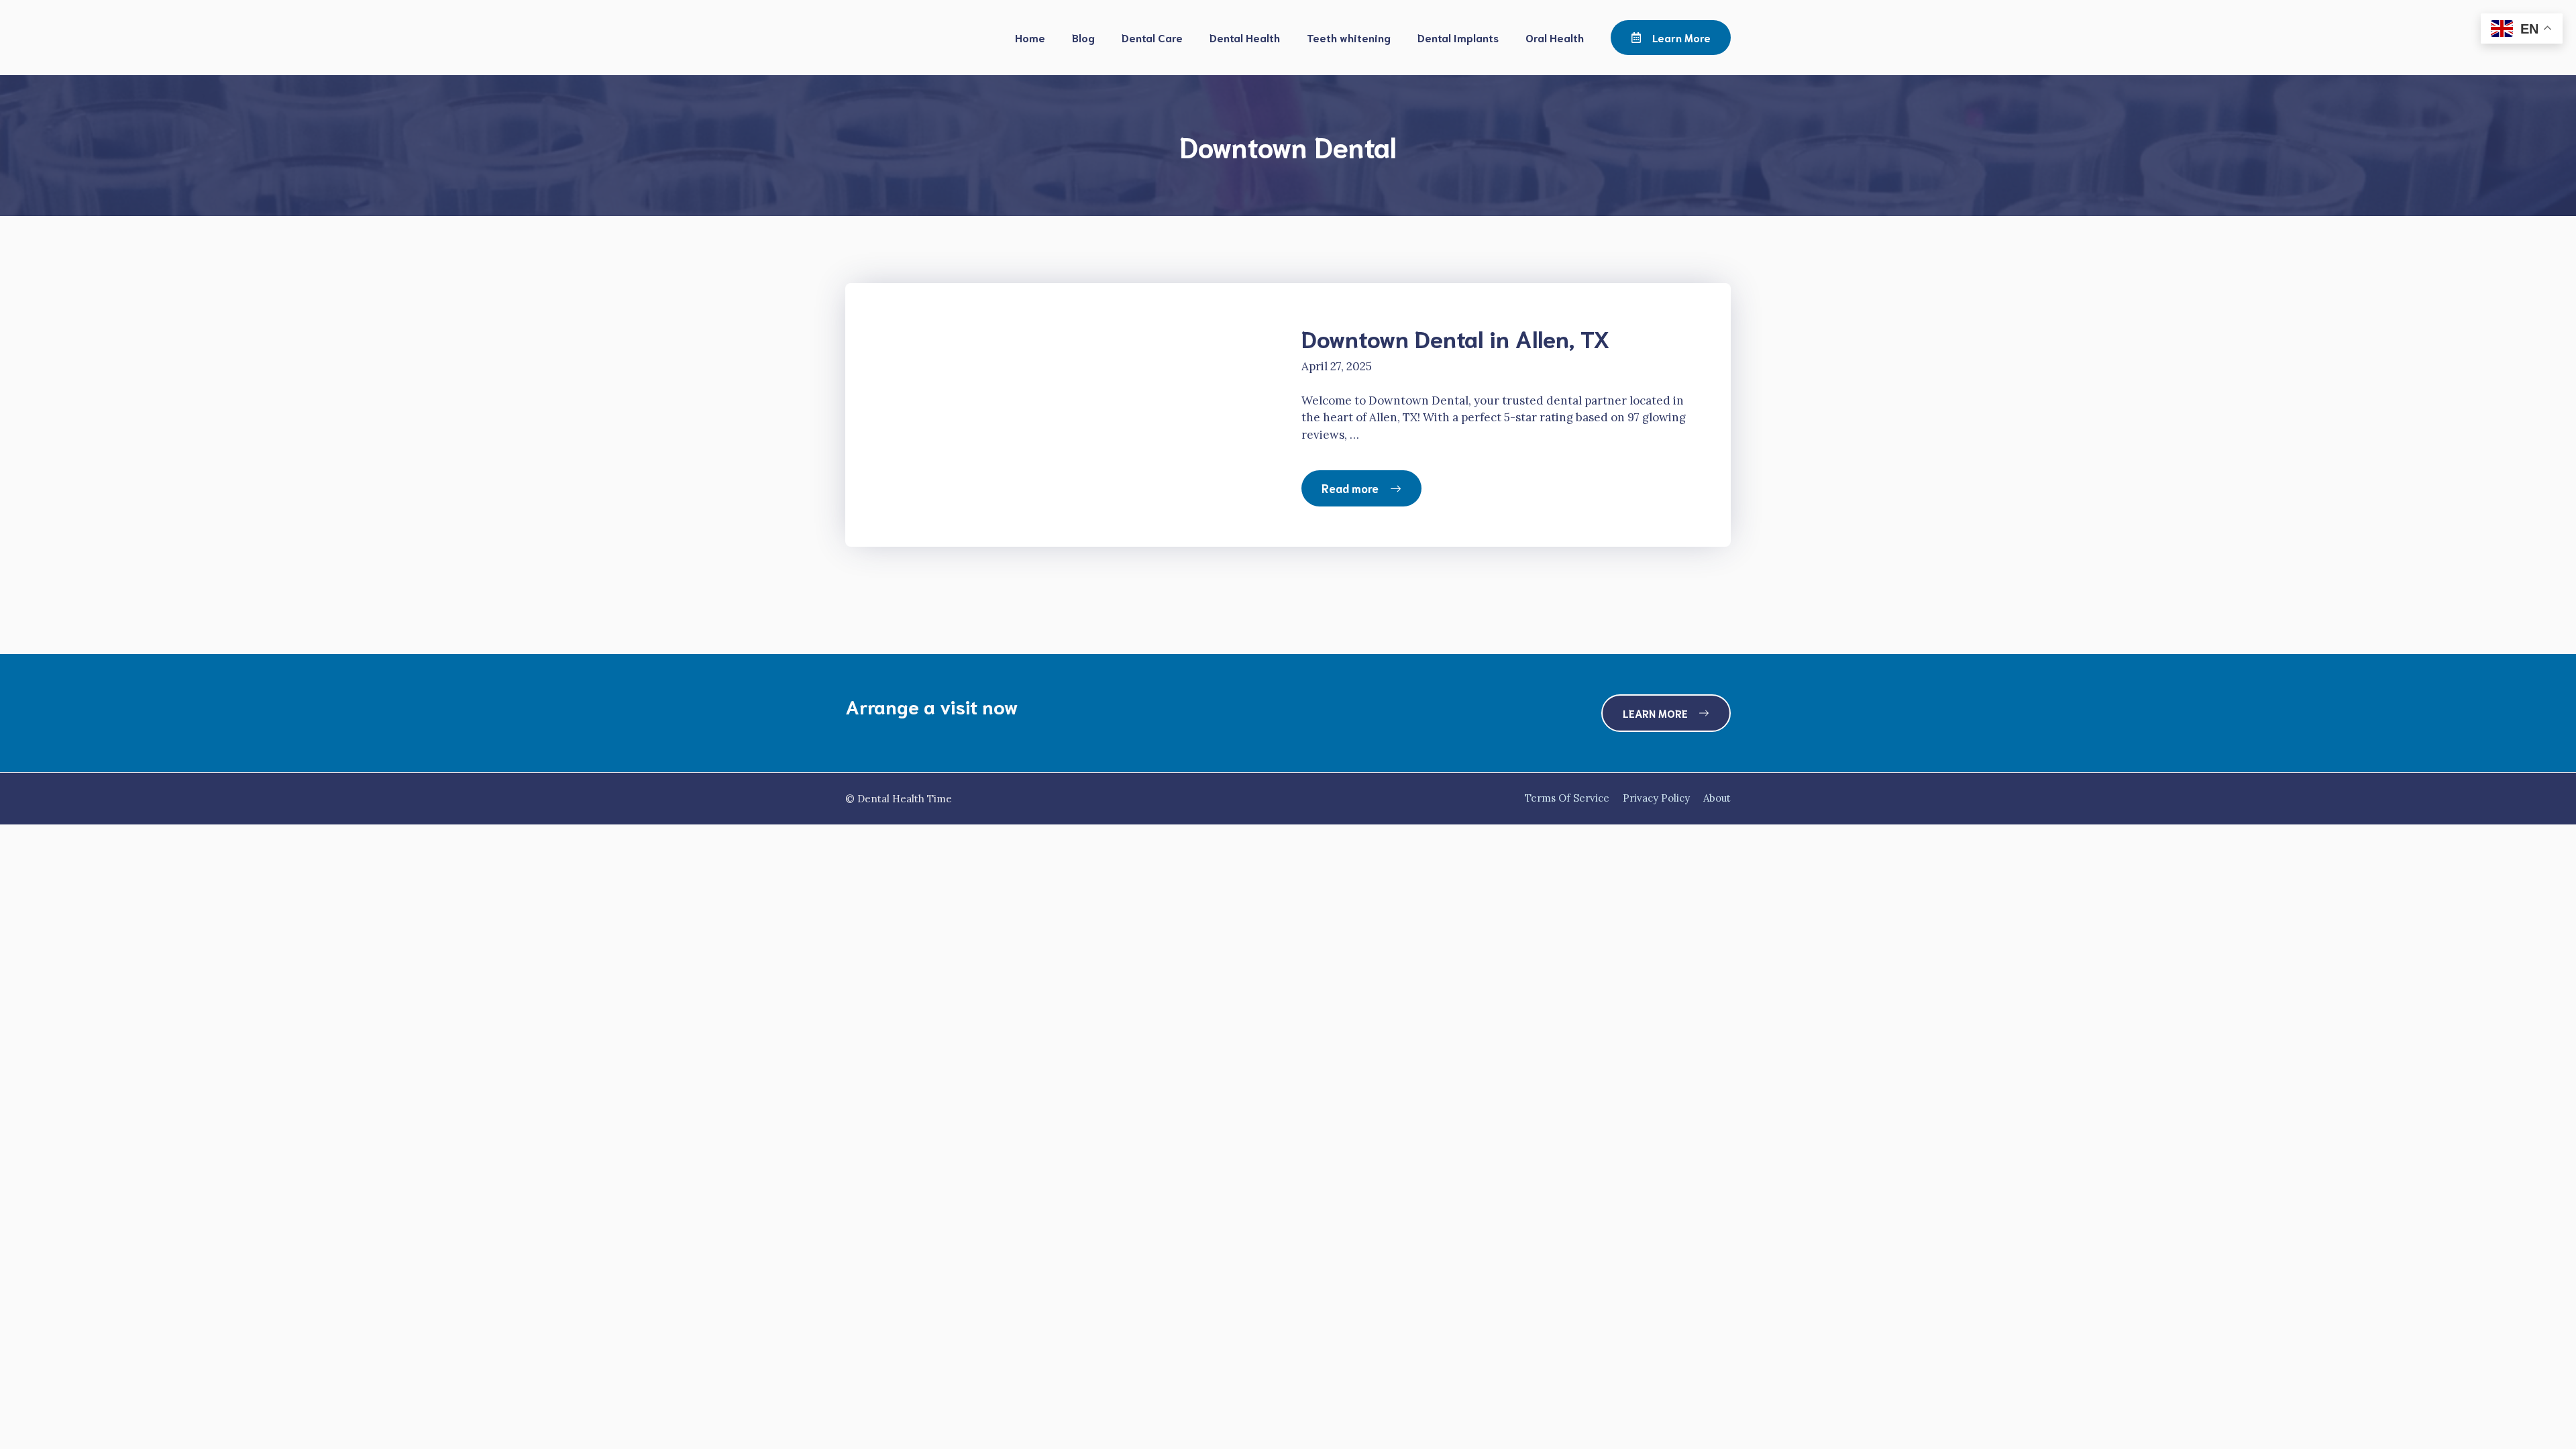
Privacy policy (1656, 798)
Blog (1083, 37)
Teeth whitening (1349, 37)
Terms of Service (1567, 798)
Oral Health (1555, 37)
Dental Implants (1458, 37)
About (1717, 798)
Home (1030, 37)
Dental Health (1245, 37)
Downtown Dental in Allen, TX (1456, 337)
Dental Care (1152, 37)
